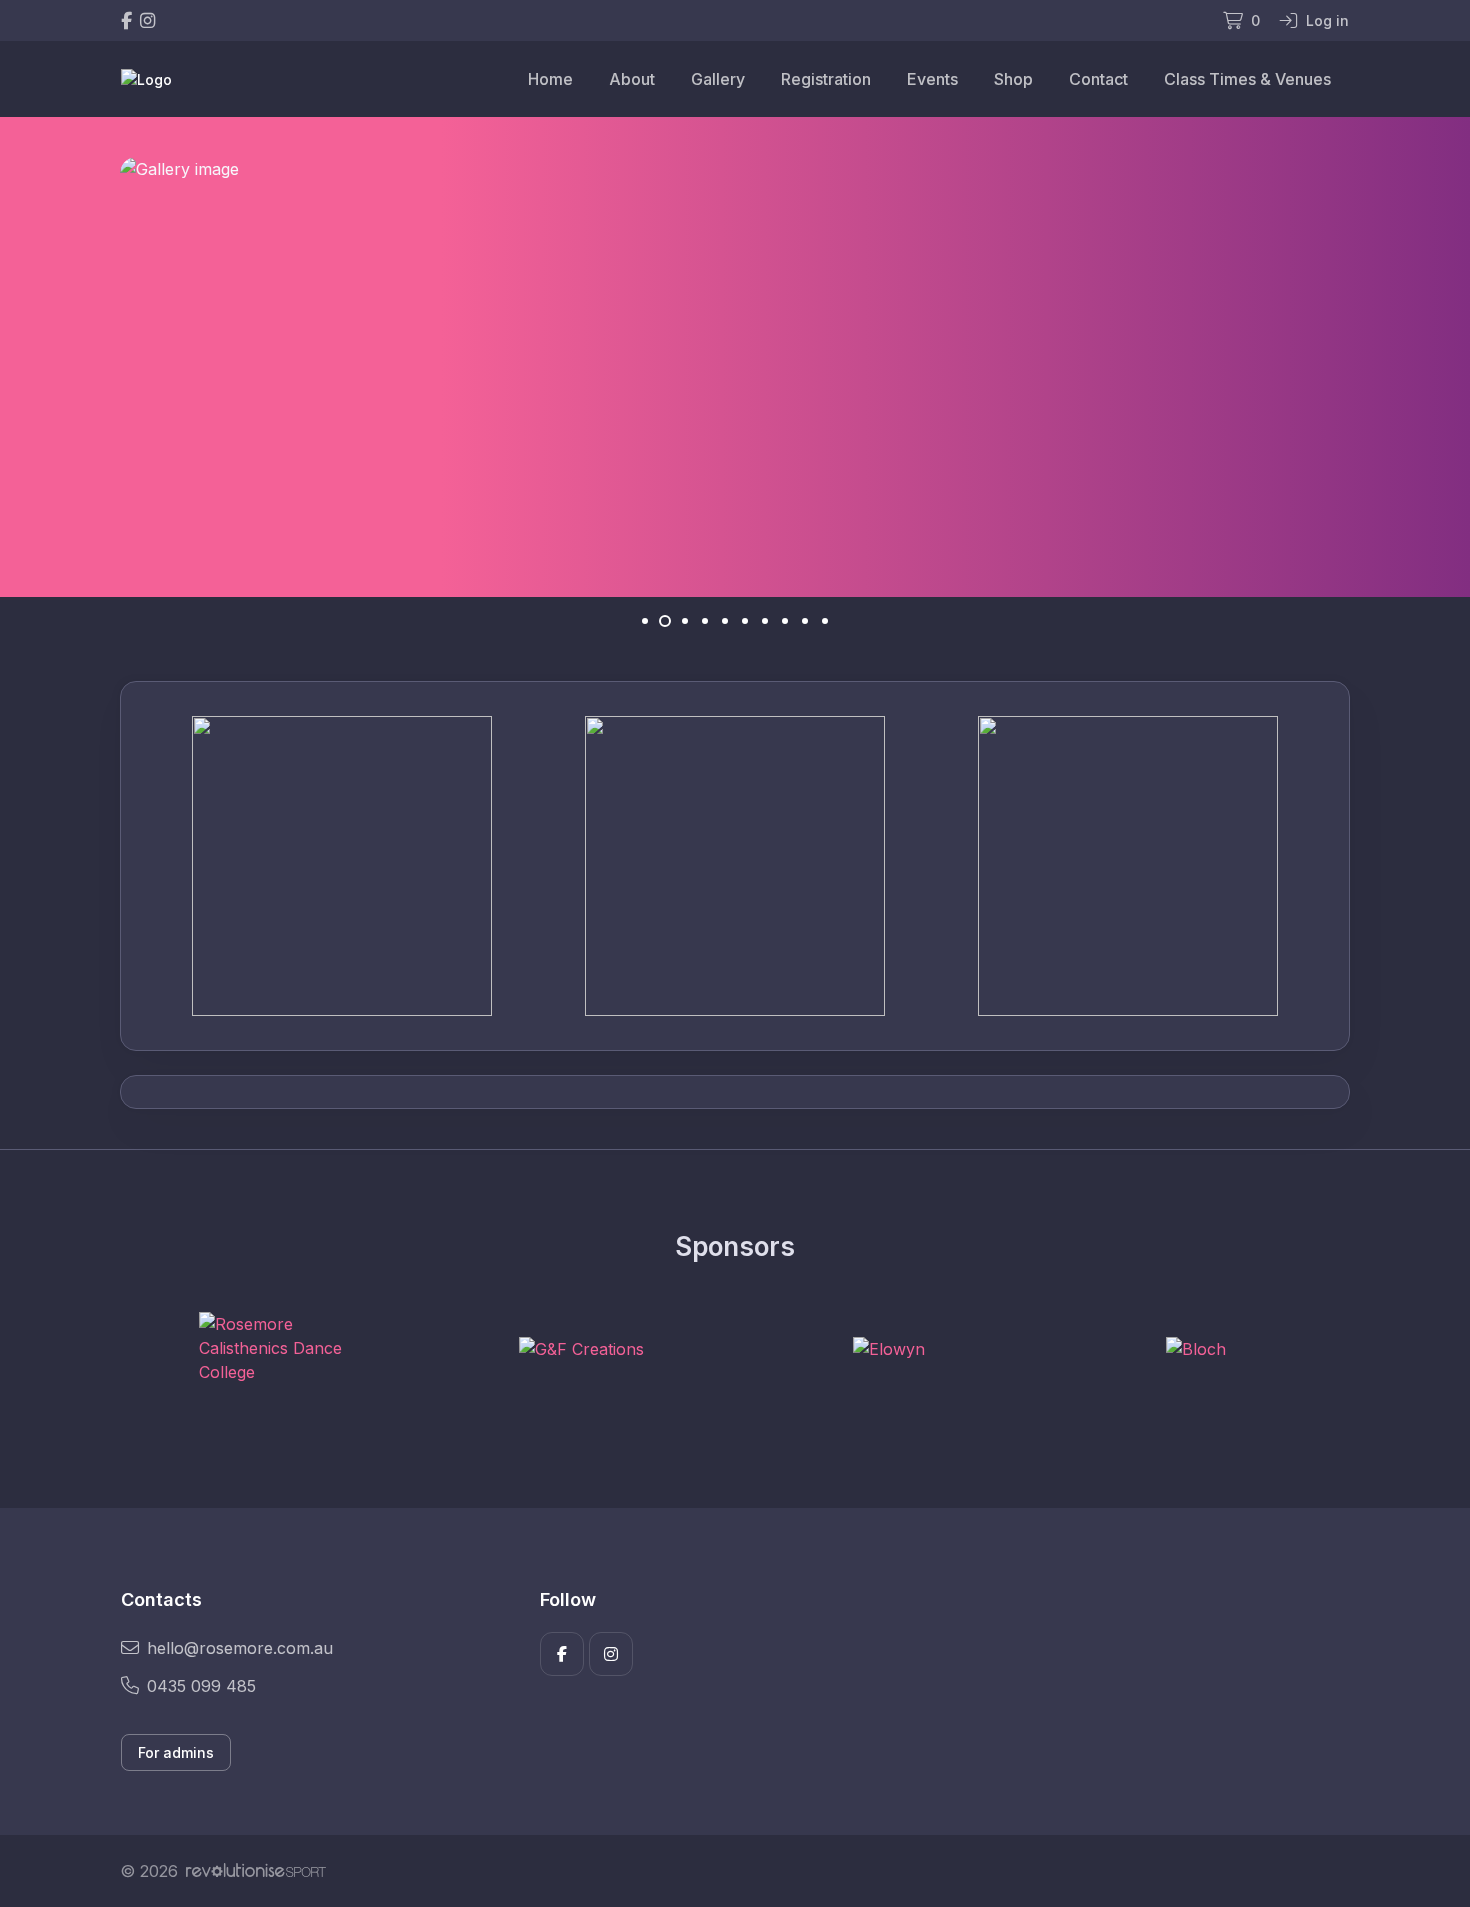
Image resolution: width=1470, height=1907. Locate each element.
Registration (826, 79)
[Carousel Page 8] (785, 621)
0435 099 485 (201, 1686)
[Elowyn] (889, 1348)
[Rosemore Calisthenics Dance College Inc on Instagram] (147, 20)
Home (550, 79)
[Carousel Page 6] (745, 621)
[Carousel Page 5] (725, 621)
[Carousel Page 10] (825, 621)
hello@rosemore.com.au (240, 1648)
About (632, 79)
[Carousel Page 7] (765, 621)
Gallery (718, 79)
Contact (1098, 79)
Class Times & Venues (1247, 79)
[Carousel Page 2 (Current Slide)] (665, 621)
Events (932, 79)
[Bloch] (1196, 1348)
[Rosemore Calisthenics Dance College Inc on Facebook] (126, 20)
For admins (176, 1752)
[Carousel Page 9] (805, 621)
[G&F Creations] (581, 1348)
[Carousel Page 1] (645, 621)
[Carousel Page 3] (685, 621)
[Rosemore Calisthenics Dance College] (274, 1348)
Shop (1013, 79)
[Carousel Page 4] (705, 621)
